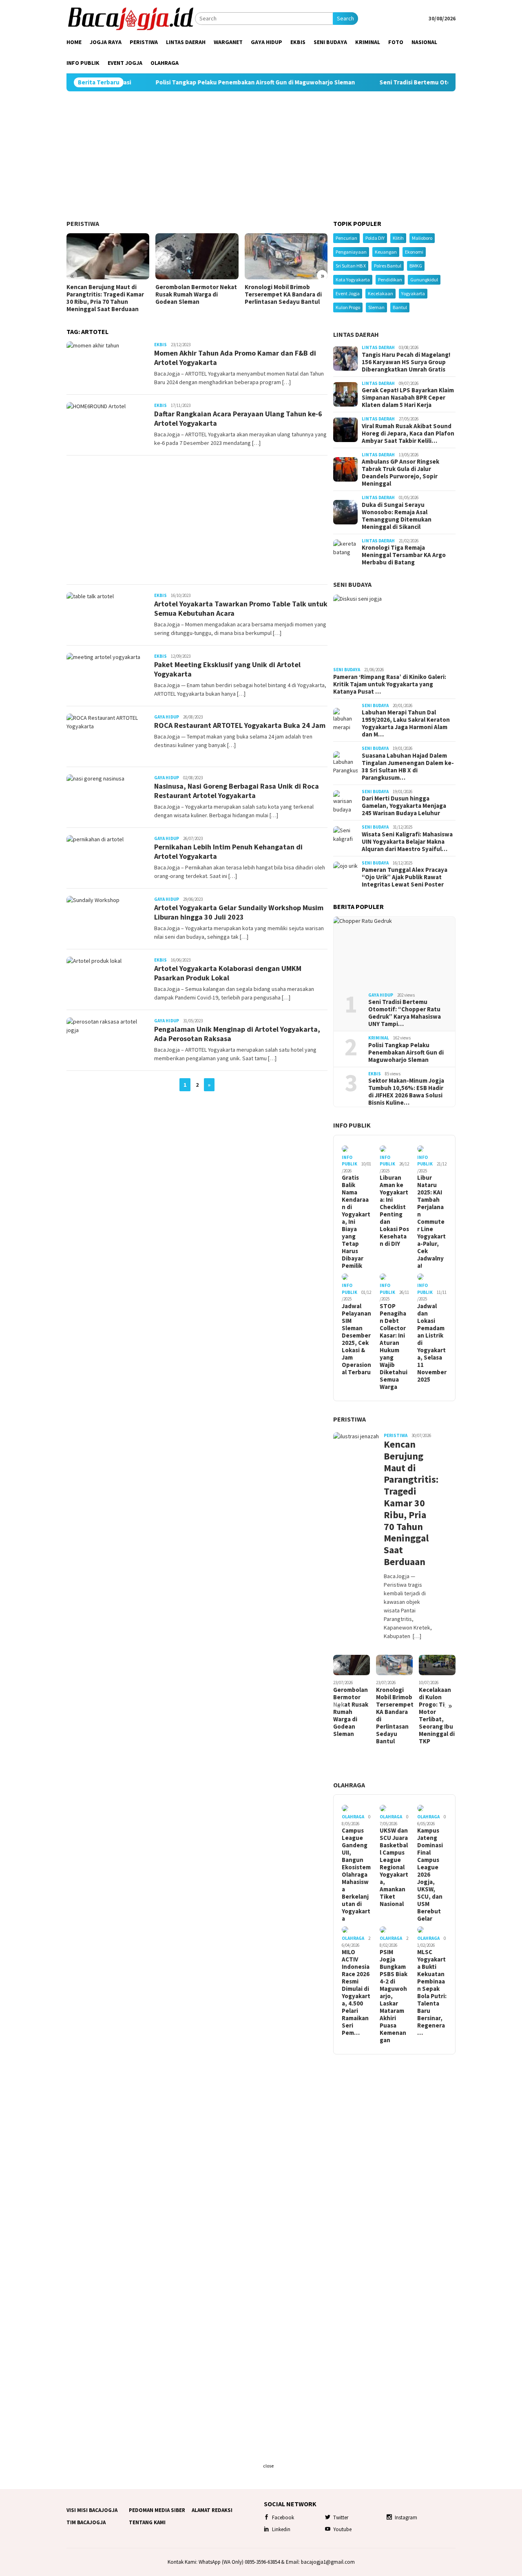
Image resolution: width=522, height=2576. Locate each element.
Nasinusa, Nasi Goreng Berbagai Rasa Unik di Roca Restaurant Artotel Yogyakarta (237, 791)
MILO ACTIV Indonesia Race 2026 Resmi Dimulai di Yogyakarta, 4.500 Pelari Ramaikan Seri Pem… (356, 1992)
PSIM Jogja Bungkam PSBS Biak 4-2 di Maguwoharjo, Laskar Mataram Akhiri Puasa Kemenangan (394, 1996)
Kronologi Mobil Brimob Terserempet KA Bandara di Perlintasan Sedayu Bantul (283, 294)
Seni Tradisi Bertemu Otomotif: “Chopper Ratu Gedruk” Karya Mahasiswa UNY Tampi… (405, 1013)
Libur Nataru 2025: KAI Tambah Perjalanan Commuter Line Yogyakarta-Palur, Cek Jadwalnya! (431, 1222)
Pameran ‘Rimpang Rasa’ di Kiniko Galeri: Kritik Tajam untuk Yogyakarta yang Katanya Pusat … (390, 684)
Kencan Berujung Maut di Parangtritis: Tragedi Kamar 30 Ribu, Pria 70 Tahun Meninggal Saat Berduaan (105, 298)
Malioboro (422, 238)
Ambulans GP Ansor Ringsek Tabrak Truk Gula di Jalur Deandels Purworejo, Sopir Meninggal (400, 473)
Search (345, 18)
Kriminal (379, 1038)
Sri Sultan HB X (351, 266)
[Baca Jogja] (131, 18)
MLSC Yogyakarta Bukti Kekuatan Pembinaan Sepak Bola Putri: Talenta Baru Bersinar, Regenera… (432, 1992)
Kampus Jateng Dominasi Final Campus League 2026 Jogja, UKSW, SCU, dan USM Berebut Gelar (430, 1875)
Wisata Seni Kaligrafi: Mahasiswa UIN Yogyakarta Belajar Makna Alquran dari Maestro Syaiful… (407, 842)
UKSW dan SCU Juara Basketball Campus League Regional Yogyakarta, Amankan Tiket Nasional (394, 1867)
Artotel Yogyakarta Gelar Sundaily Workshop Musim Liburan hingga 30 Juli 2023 (239, 912)
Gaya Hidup (167, 717)
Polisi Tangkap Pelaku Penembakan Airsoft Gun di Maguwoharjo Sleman (195, 82)
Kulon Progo (348, 307)
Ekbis (160, 345)
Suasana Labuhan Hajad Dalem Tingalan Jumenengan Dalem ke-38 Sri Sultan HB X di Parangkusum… (408, 767)
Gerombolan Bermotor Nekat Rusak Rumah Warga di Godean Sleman (196, 294)
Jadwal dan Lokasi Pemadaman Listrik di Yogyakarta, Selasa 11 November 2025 (432, 1343)
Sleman (376, 307)
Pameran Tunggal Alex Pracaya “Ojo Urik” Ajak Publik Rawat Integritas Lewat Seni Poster (405, 877)
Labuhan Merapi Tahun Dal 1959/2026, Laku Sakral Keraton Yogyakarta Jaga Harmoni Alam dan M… (406, 723)
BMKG (416, 266)
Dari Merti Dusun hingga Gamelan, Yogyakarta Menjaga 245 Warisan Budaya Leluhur (404, 806)
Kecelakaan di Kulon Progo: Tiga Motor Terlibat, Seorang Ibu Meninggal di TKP (437, 1716)
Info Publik (352, 1125)
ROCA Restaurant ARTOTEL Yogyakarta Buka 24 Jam (240, 725)
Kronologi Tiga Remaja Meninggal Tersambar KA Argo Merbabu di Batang (404, 555)
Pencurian (346, 238)
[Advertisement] (261, 156)
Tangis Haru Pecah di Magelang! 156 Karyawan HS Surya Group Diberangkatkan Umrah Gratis (406, 362)
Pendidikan (390, 280)
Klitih (398, 238)
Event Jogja (348, 293)
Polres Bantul (388, 266)
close (268, 2466)
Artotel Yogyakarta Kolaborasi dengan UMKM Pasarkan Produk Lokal (228, 973)
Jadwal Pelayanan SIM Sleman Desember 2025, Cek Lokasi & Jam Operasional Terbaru (356, 1339)
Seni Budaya (352, 584)
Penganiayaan (351, 252)
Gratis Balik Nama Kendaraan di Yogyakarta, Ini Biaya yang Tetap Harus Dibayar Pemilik (356, 1222)
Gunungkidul (424, 280)
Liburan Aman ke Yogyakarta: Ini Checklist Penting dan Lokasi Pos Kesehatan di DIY (394, 1211)
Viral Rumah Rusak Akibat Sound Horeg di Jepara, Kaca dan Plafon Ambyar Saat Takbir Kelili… (408, 433)
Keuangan (386, 252)
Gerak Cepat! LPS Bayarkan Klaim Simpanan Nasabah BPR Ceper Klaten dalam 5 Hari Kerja (408, 398)
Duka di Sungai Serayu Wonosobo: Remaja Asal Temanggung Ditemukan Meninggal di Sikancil (397, 516)
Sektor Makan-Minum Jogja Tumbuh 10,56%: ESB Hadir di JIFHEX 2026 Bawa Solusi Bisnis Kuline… (406, 1092)
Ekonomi (414, 252)
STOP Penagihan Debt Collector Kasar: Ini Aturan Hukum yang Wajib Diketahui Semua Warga (394, 1347)
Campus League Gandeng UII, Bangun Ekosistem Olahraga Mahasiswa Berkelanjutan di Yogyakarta (356, 1875)
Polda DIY (375, 238)
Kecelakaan (380, 293)
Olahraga (349, 1785)
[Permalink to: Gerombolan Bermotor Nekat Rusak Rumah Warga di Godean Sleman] (197, 256)
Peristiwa (83, 223)
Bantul (400, 307)
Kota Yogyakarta (353, 280)
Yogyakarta (413, 293)
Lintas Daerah (356, 334)
